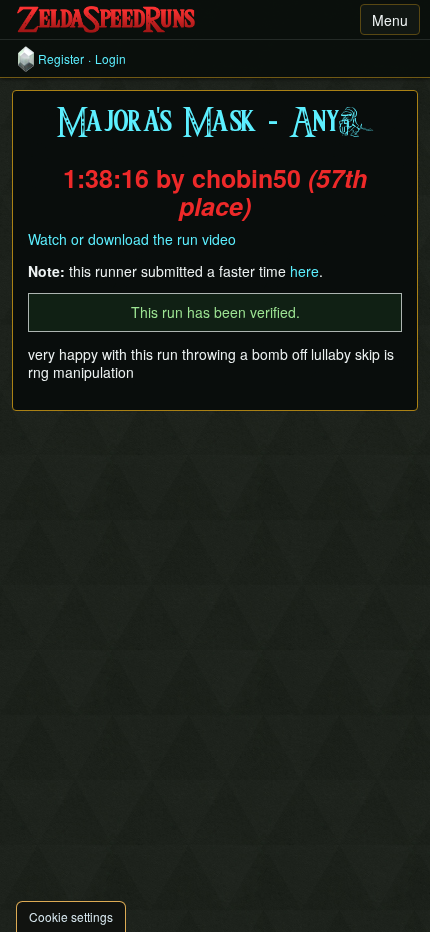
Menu (390, 20)
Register (61, 59)
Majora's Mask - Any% (215, 123)
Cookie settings (71, 916)
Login (110, 59)
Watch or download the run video (132, 239)
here (304, 271)
